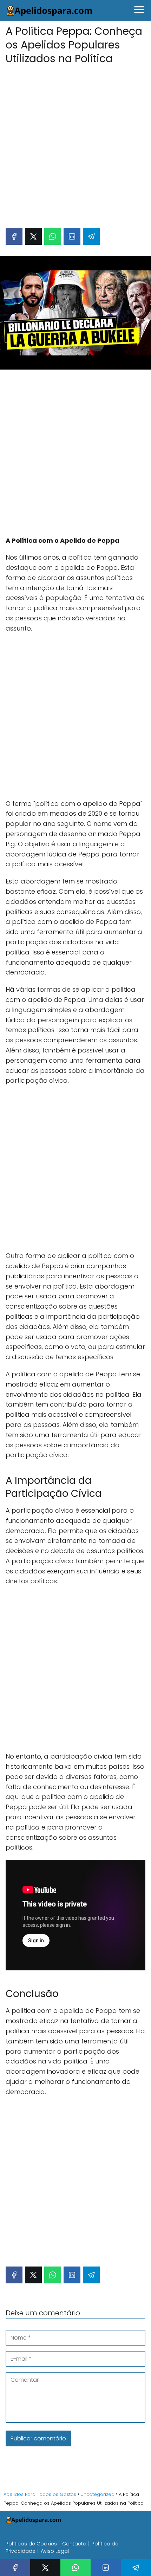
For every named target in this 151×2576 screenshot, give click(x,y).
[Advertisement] (75, 143)
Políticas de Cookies (31, 2544)
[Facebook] (14, 236)
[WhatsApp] (53, 236)
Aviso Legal (55, 2551)
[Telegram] (91, 236)
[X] (33, 236)
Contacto (74, 2544)
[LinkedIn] (72, 236)
